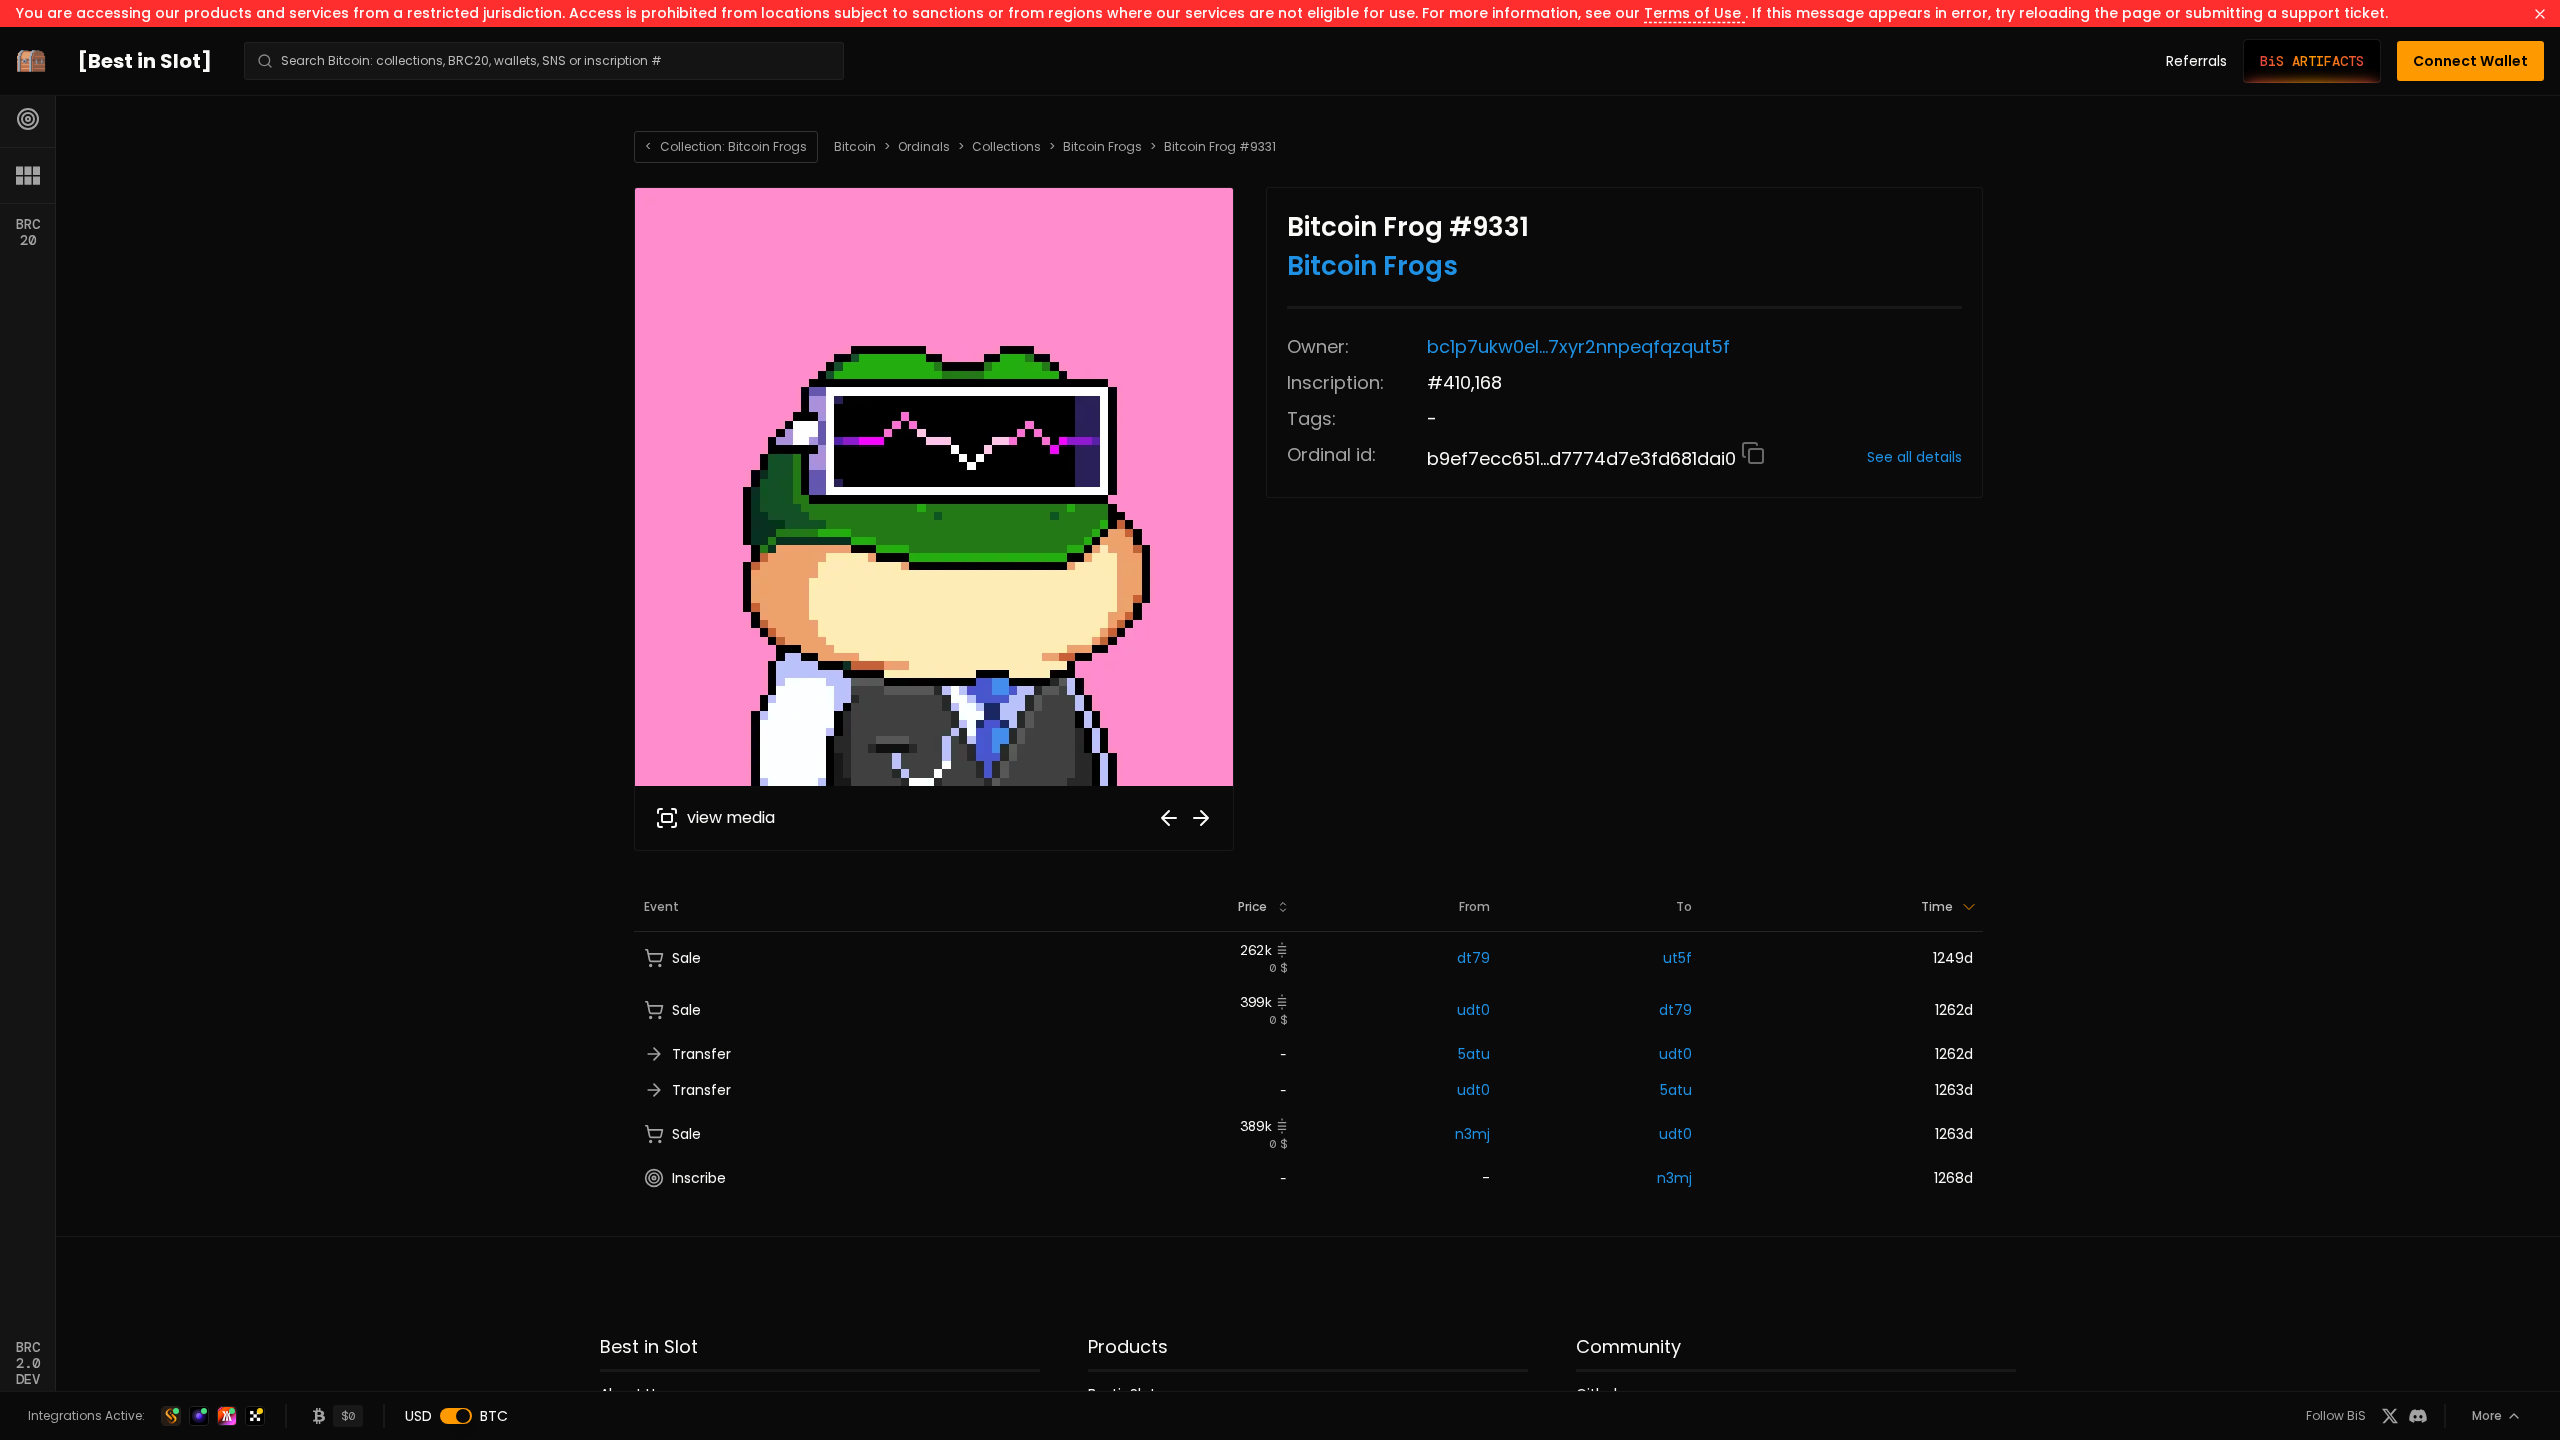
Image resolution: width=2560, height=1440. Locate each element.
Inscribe (699, 1178)
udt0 (1473, 1010)
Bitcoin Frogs (1102, 147)
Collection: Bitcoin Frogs (726, 146)
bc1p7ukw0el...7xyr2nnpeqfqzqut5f (1578, 346)
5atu (1474, 1054)
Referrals (2196, 61)
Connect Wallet (2470, 61)
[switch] (456, 1416)
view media (731, 817)
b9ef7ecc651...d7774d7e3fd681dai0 (1584, 458)
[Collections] (28, 175)
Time (1937, 906)
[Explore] (28, 119)
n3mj (1472, 1134)
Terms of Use (1694, 13)
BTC (494, 1416)
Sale (686, 958)
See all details (1914, 457)
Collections (1006, 147)
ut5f (1677, 958)
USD (418, 1416)
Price (1252, 906)
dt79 (1473, 958)
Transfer (701, 1054)
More (2487, 1415)
